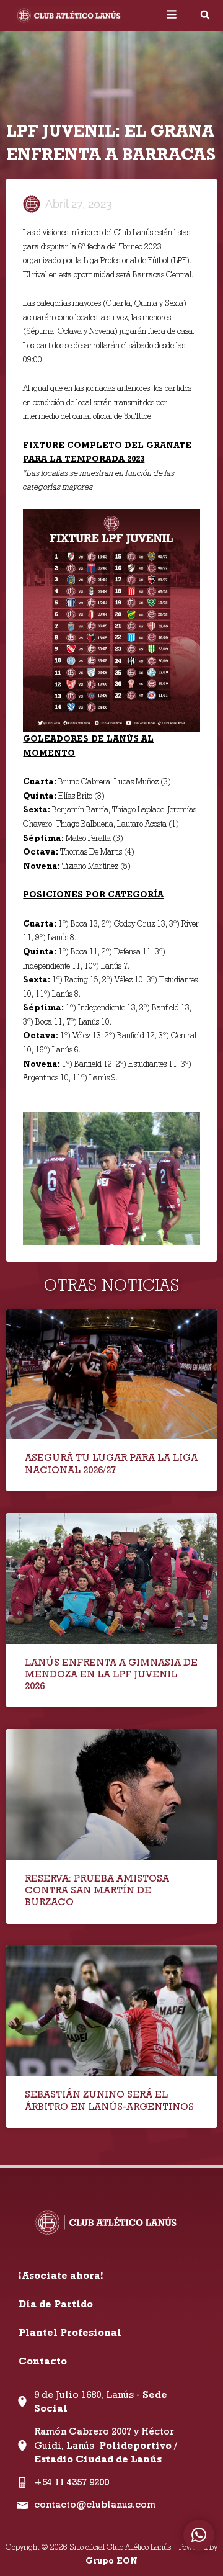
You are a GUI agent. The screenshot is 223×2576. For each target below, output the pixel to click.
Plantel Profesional (70, 2332)
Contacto (43, 2361)
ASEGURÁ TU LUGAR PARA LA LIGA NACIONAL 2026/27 (111, 1463)
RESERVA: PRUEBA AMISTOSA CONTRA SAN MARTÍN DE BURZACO (97, 1890)
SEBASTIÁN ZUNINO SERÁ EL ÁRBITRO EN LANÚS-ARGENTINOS (109, 2100)
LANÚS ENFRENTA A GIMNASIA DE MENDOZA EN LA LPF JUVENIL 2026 (111, 1674)
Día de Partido (56, 2304)
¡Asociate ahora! (61, 2275)
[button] (205, 15)
